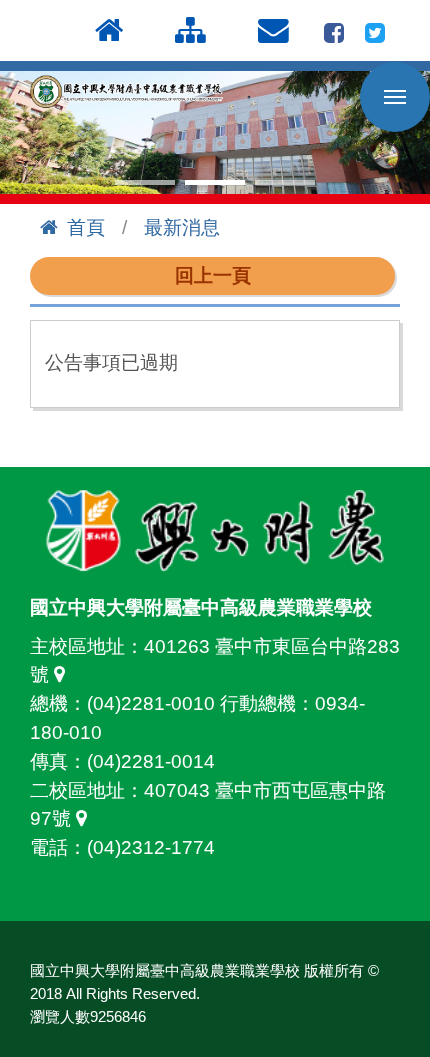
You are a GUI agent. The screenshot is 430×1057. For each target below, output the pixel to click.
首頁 (86, 227)
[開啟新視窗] (334, 30)
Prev (26, 133)
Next (404, 133)
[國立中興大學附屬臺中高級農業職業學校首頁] (129, 91)
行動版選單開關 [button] (395, 97)
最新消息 (182, 227)
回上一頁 (213, 275)
